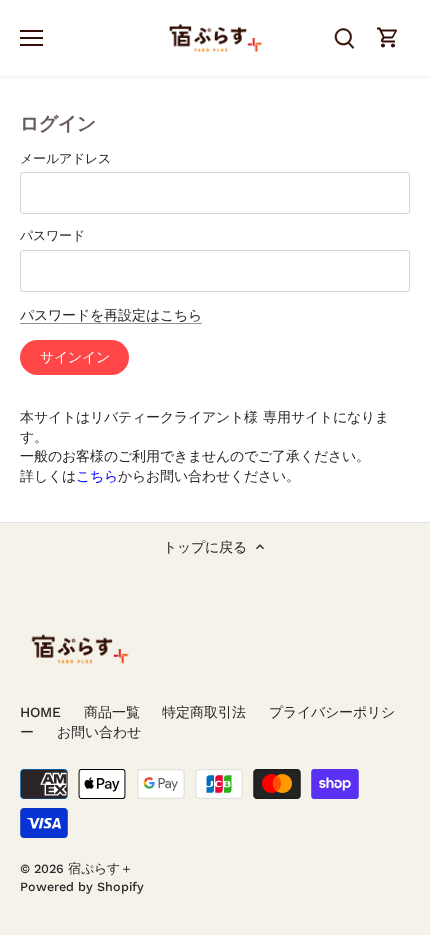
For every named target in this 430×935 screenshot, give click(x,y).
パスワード (52, 235)
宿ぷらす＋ (100, 868)
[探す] (344, 37)
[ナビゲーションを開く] (31, 38)
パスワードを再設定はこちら (111, 315)
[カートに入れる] (388, 37)
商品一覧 (112, 712)
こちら (97, 476)
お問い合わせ (99, 732)
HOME (40, 712)
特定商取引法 (204, 712)
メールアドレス (65, 158)
